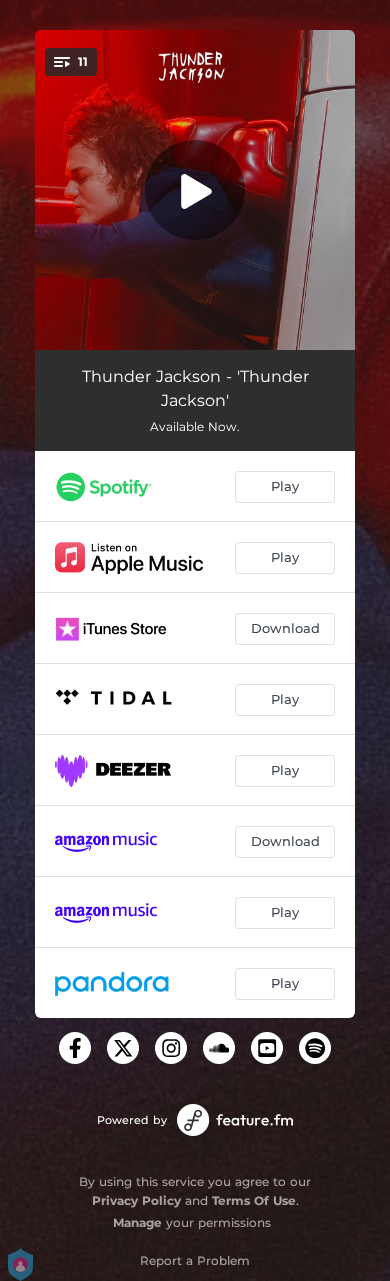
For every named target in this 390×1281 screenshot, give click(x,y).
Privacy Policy (136, 1200)
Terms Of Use (254, 1200)
